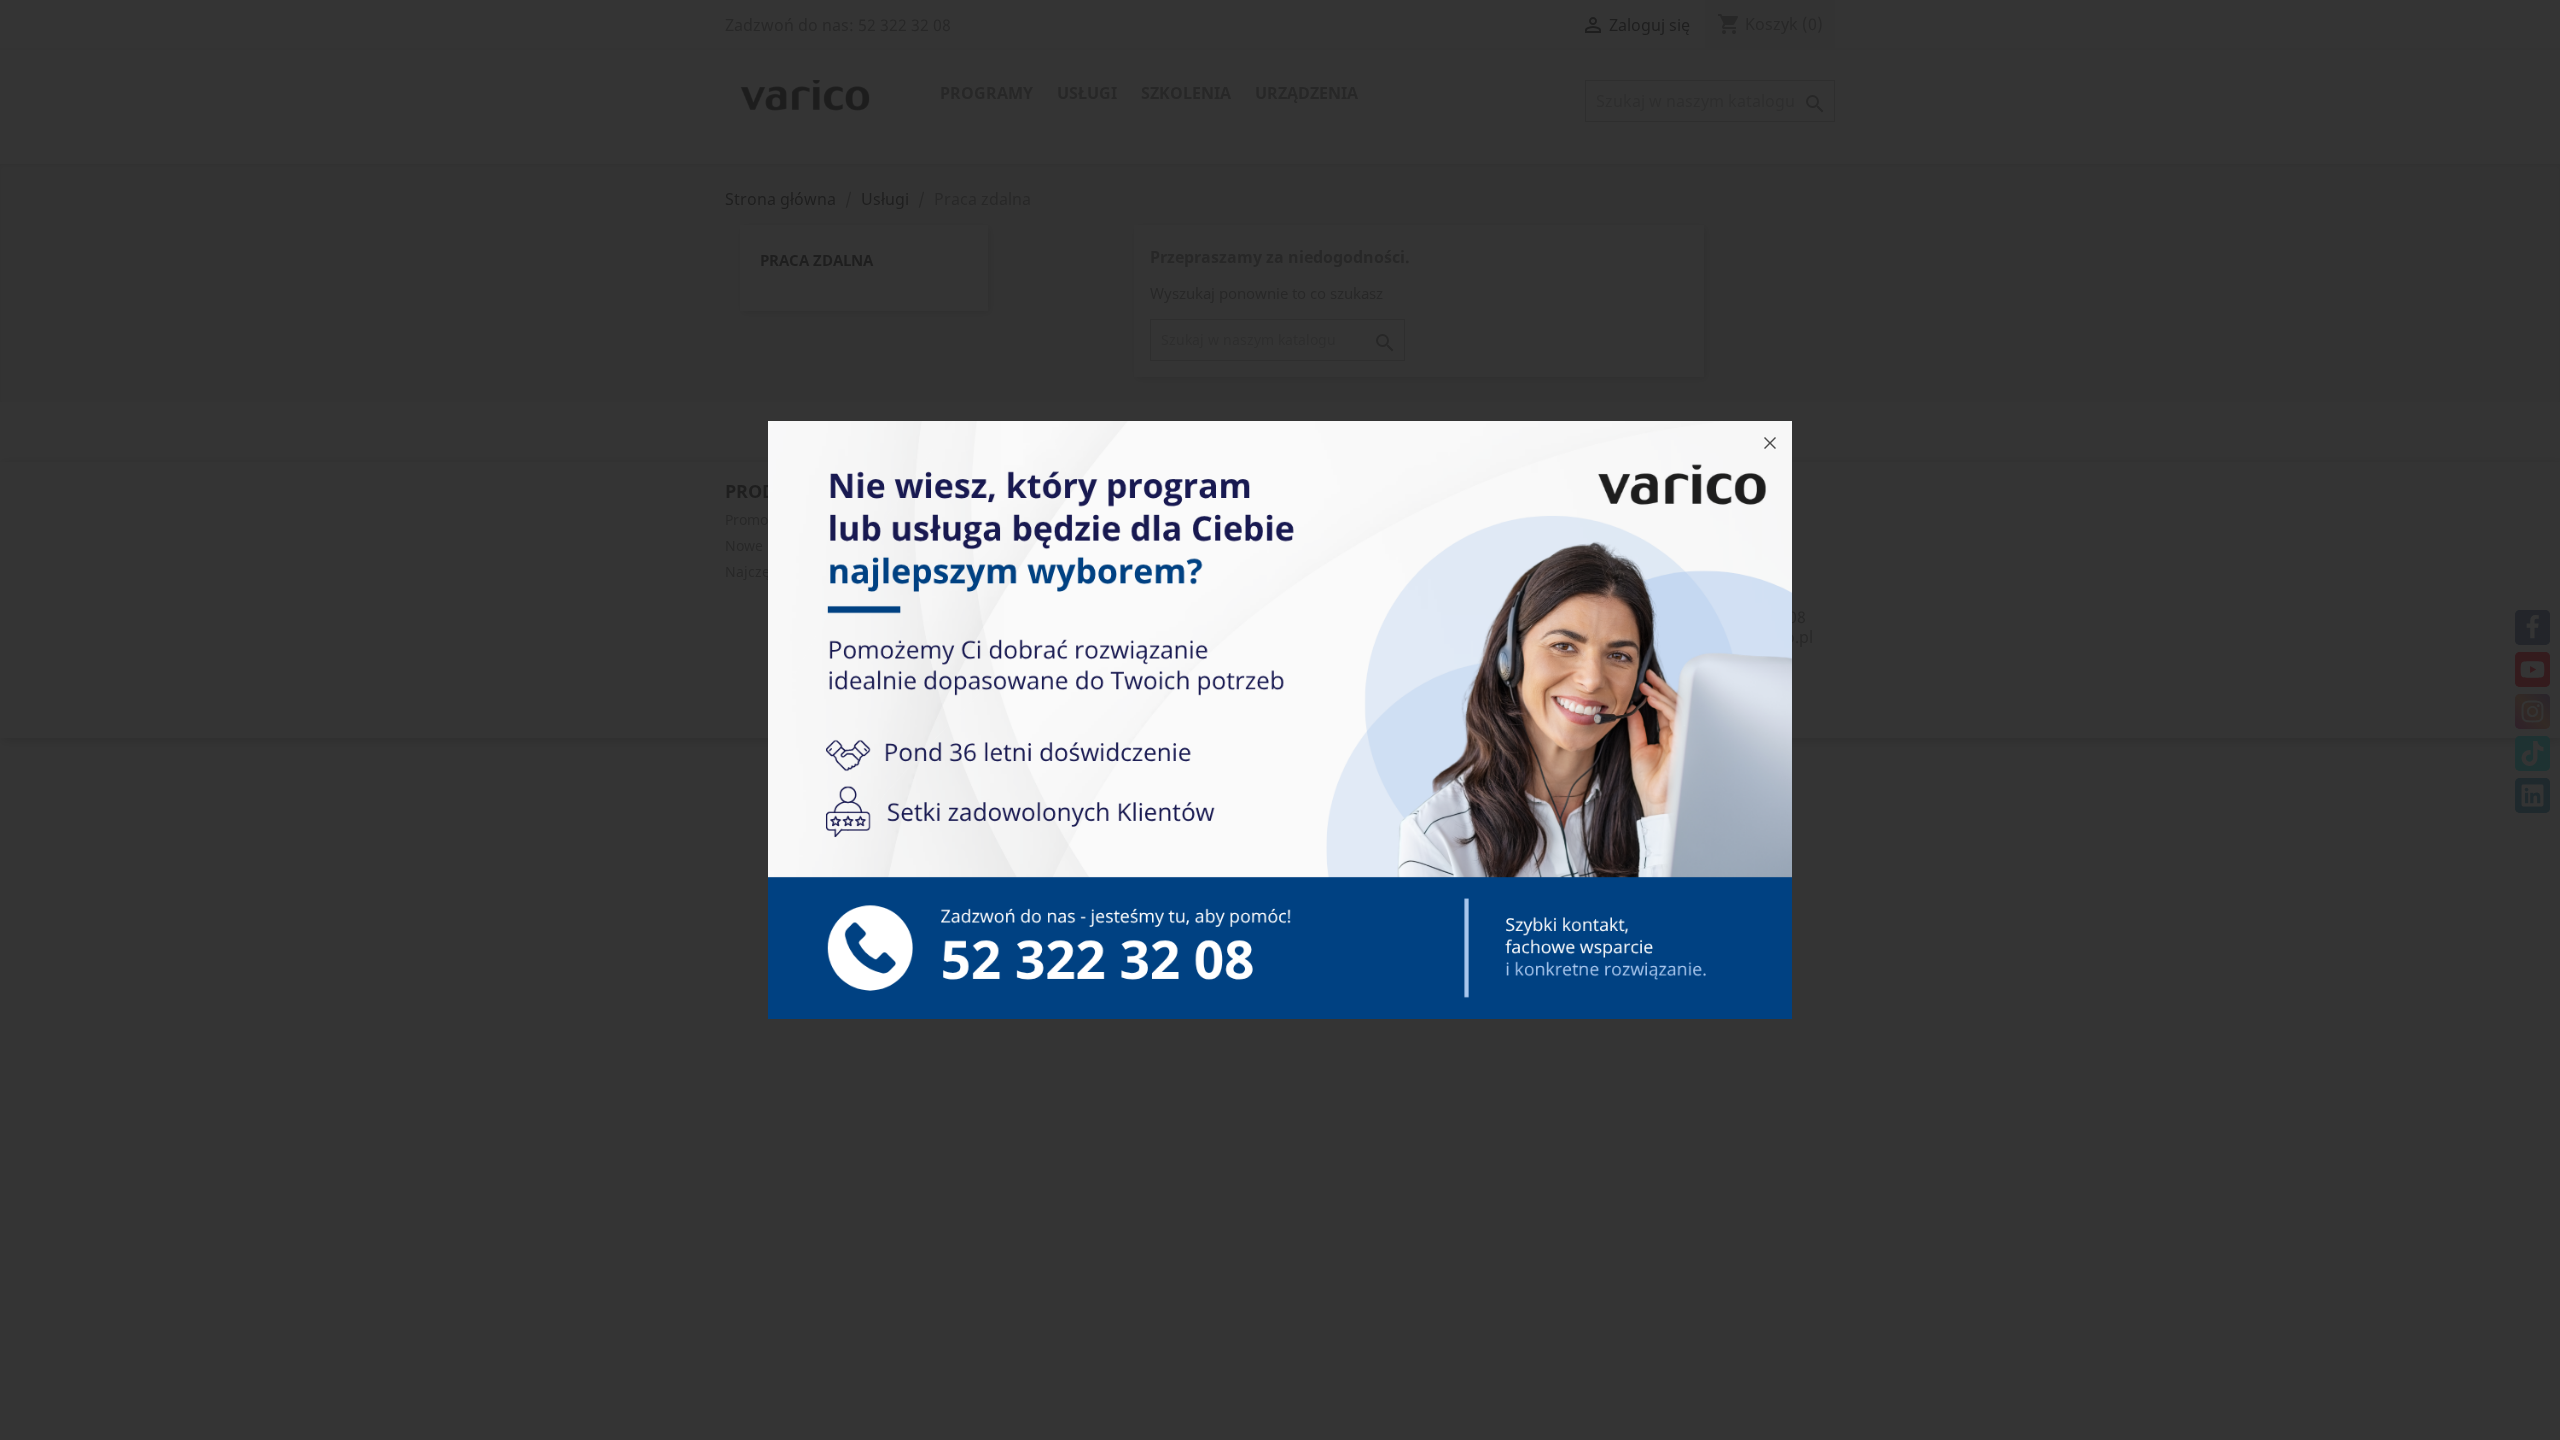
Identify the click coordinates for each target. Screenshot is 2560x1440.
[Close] (1770, 443)
